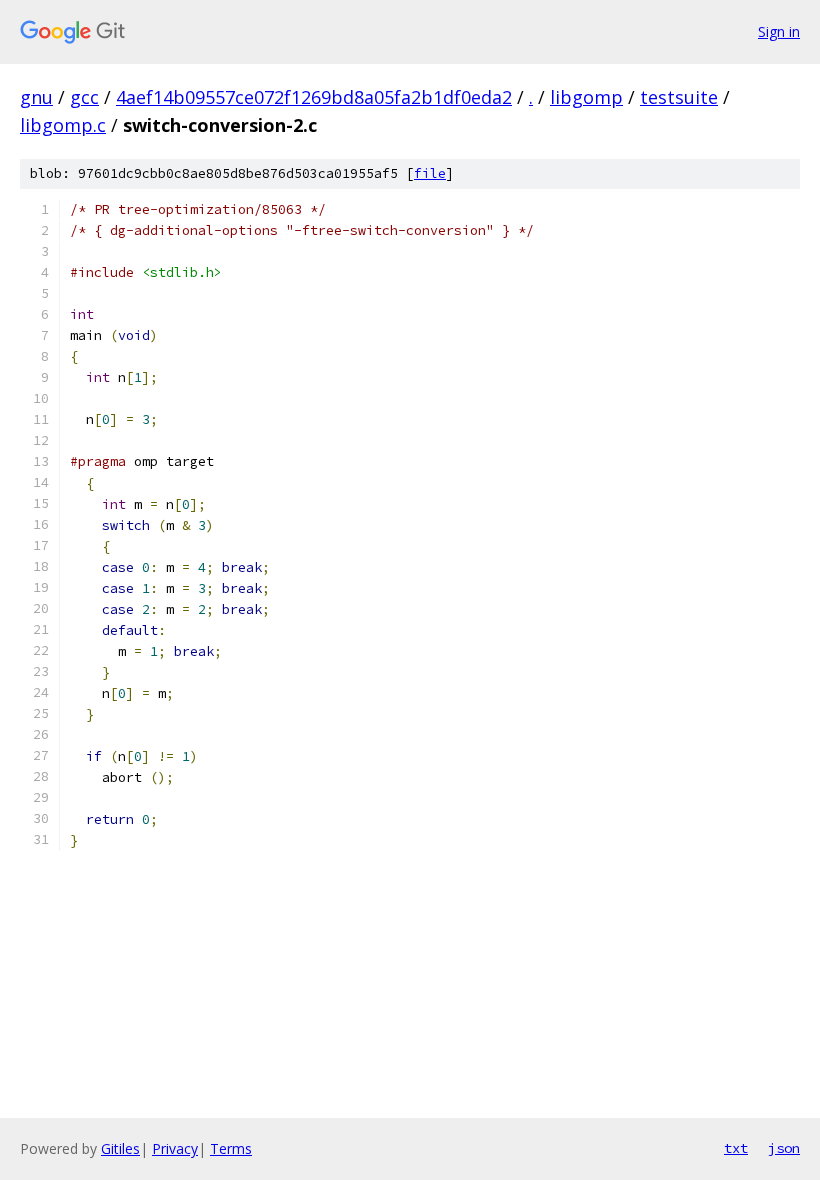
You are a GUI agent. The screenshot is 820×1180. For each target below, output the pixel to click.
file (430, 173)
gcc (84, 97)
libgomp (586, 97)
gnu (36, 97)
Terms (231, 1148)
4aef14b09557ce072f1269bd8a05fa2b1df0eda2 (314, 97)
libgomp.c (63, 125)
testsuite (679, 97)
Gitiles (120, 1148)
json (784, 1148)
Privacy (175, 1148)
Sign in (779, 31)
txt (736, 1148)
